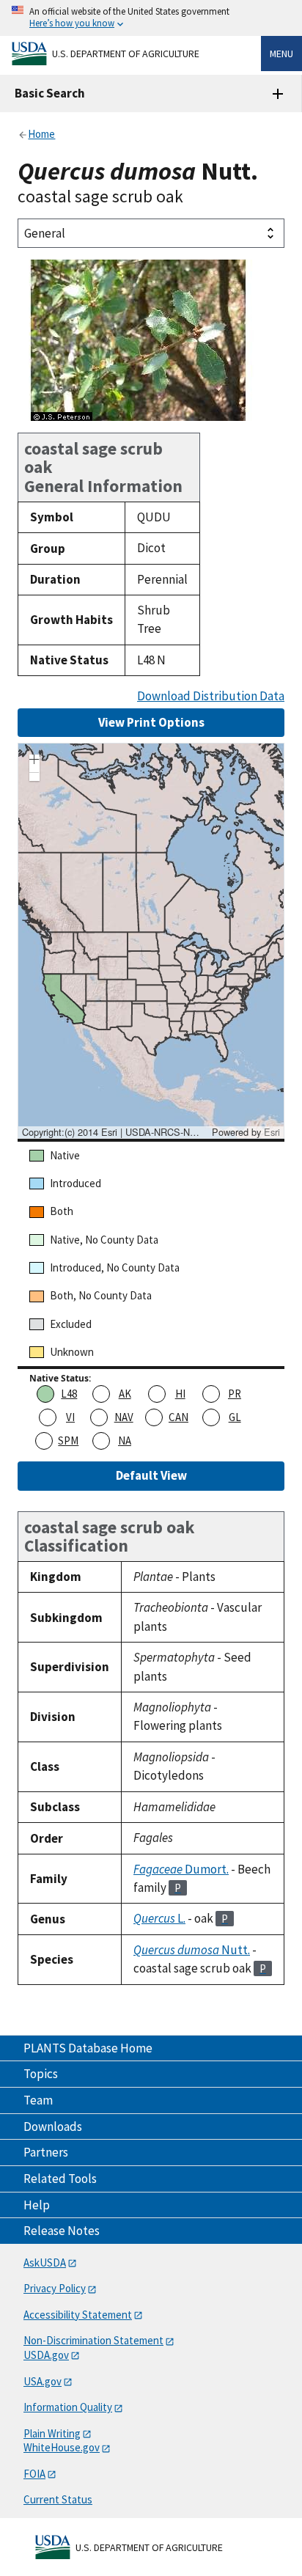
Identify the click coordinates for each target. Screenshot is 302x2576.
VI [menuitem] (70, 1417)
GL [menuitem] (235, 1417)
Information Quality (68, 2407)
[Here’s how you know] (151, 18)
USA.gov (43, 2381)
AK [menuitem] (125, 1394)
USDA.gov (46, 2355)
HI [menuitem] (180, 1394)
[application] (151, 941)
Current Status (58, 2499)
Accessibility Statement (78, 2315)
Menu (281, 54)
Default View (151, 1475)
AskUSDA (45, 2263)
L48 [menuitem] (69, 1394)
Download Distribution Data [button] (211, 696)
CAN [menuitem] (178, 1417)
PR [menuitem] (235, 1394)
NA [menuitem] (125, 1441)
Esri (272, 1132)
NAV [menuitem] (124, 1417)
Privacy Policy (55, 2288)
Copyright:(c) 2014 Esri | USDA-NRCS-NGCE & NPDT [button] (115, 1132)
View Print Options (151, 722)
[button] (34, 761)
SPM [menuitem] (68, 1441)
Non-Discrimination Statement (93, 2340)
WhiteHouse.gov (62, 2447)
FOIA (34, 2474)
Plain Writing (52, 2433)
